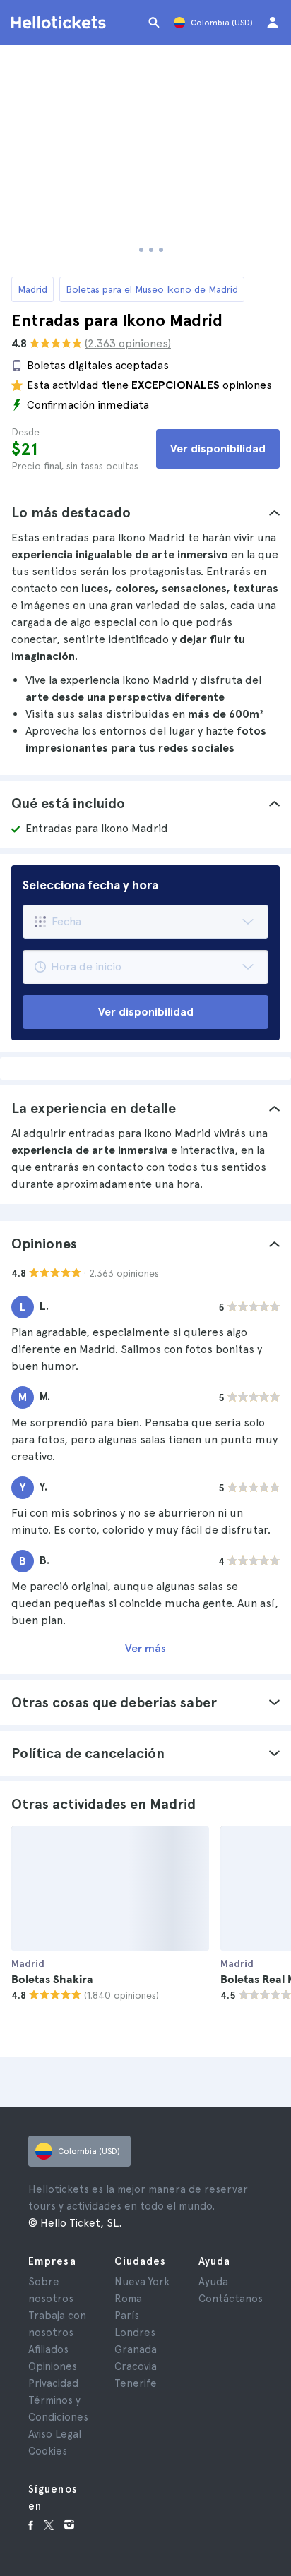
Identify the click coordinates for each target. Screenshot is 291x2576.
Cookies (48, 2451)
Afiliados (48, 2349)
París (127, 2316)
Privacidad (53, 2383)
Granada (136, 2349)
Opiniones (53, 2366)
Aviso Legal (55, 2434)
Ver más (145, 1648)
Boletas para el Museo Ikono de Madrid (152, 289)
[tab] (145, 512)
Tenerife (136, 2383)
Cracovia (136, 2366)
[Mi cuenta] (273, 23)
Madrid (32, 289)
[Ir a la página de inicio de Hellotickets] (61, 23)
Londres (135, 2333)
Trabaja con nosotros (57, 2324)
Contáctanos (231, 2299)
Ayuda (213, 2282)
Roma (128, 2299)
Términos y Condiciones (58, 2409)
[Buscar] (154, 23)
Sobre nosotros (51, 2290)
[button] (145, 512)
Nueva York (142, 2282)
